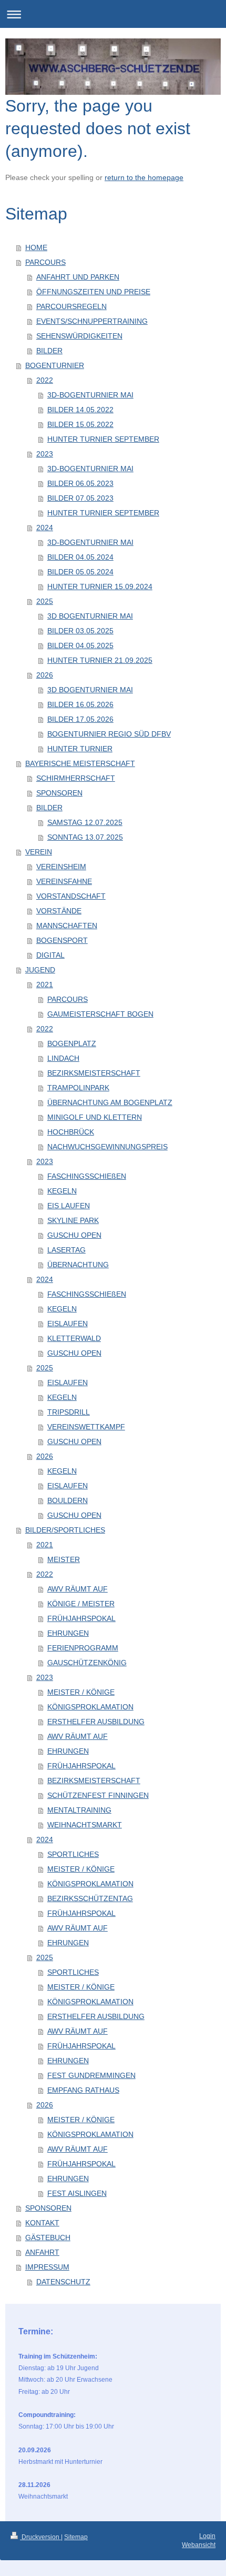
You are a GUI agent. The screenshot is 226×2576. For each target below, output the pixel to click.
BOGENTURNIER (55, 365)
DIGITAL (50, 955)
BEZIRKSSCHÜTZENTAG (90, 1898)
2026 (45, 675)
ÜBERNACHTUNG (78, 1265)
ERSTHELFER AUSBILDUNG (96, 1722)
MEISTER (64, 1559)
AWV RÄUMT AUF (78, 1589)
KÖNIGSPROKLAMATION (90, 1707)
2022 (45, 380)
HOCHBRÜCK (71, 1132)
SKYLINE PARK (73, 1220)
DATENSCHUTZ (63, 2282)
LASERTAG (66, 1250)
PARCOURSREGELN (71, 306)
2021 (45, 984)
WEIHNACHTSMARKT (85, 1825)
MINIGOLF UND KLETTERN (95, 1117)
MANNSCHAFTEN (67, 926)
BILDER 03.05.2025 (80, 631)
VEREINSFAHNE (64, 881)
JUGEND (40, 970)
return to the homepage (144, 177)
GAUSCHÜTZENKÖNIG (87, 1663)
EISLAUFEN (68, 1324)
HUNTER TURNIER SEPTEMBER (103, 439)
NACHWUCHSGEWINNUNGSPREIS (107, 1147)
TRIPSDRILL (69, 1412)
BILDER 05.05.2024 (80, 572)
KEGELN (62, 1191)
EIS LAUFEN (69, 1206)
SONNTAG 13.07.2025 (85, 837)
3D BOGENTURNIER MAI (90, 616)
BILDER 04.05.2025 (80, 645)
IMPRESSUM (47, 2267)
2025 (45, 601)
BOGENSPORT (62, 940)
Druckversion (40, 2537)
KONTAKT (42, 2223)
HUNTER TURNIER (80, 749)
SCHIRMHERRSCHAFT (76, 778)
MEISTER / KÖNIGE (81, 1692)
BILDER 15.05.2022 (80, 424)
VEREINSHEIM (61, 867)
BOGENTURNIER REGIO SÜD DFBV (109, 734)
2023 (45, 454)
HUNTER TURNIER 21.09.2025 (100, 660)
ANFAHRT (42, 2252)
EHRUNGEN (68, 1633)
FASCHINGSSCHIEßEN (87, 1176)
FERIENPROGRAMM (83, 1648)
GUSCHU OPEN (74, 1235)
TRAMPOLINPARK (78, 1088)
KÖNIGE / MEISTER (81, 1604)
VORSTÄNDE (59, 911)
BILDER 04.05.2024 (80, 557)
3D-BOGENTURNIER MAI (90, 395)
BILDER (49, 351)
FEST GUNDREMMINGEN (91, 2075)
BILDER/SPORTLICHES (65, 1530)
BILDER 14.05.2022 (80, 410)
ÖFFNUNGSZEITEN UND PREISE (93, 292)
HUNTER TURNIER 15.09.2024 (100, 586)
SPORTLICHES (73, 1854)
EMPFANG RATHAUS (83, 2090)
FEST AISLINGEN (77, 2193)
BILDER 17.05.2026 (80, 719)
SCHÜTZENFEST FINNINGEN (98, 1795)
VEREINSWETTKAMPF (86, 1427)
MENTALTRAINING (79, 1810)
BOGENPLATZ (72, 1043)
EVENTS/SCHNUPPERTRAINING (92, 321)
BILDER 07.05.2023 (80, 498)
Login (207, 2536)
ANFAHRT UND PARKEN (78, 277)
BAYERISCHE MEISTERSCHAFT (80, 763)
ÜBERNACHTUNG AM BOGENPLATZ (110, 1102)
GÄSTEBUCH (48, 2237)
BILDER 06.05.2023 (80, 483)
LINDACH (63, 1058)
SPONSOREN (59, 793)
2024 (45, 528)
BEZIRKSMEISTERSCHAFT (94, 1073)
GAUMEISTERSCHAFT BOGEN (100, 1014)
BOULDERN (68, 1500)
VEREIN (39, 852)
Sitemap (76, 2537)
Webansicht (199, 2545)
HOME (36, 247)
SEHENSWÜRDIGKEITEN (79, 336)
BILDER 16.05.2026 (80, 704)
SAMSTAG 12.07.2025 (85, 822)
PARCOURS (45, 262)
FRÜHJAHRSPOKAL (81, 1618)
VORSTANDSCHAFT (71, 896)
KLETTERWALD (74, 1338)
